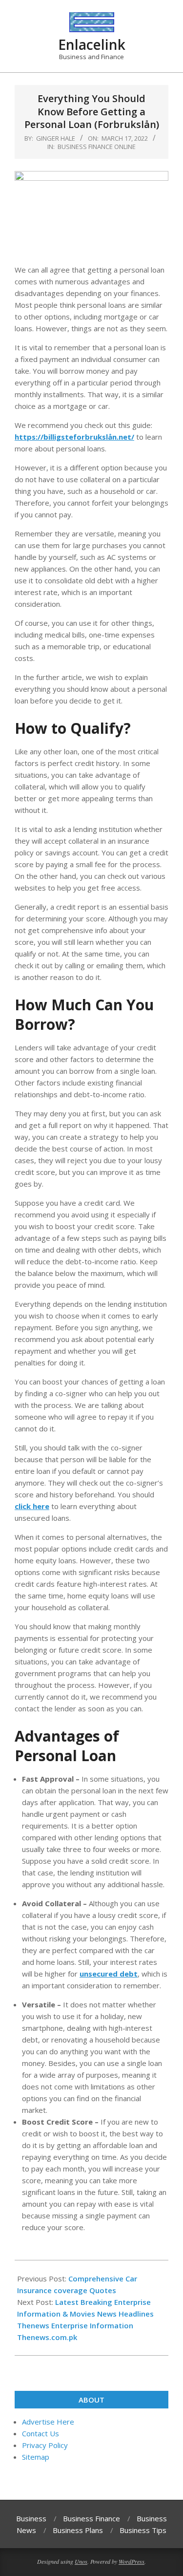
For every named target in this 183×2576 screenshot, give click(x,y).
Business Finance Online (97, 147)
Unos (81, 2561)
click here (32, 1506)
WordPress (132, 2561)
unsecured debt (109, 1974)
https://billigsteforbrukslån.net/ (74, 437)
